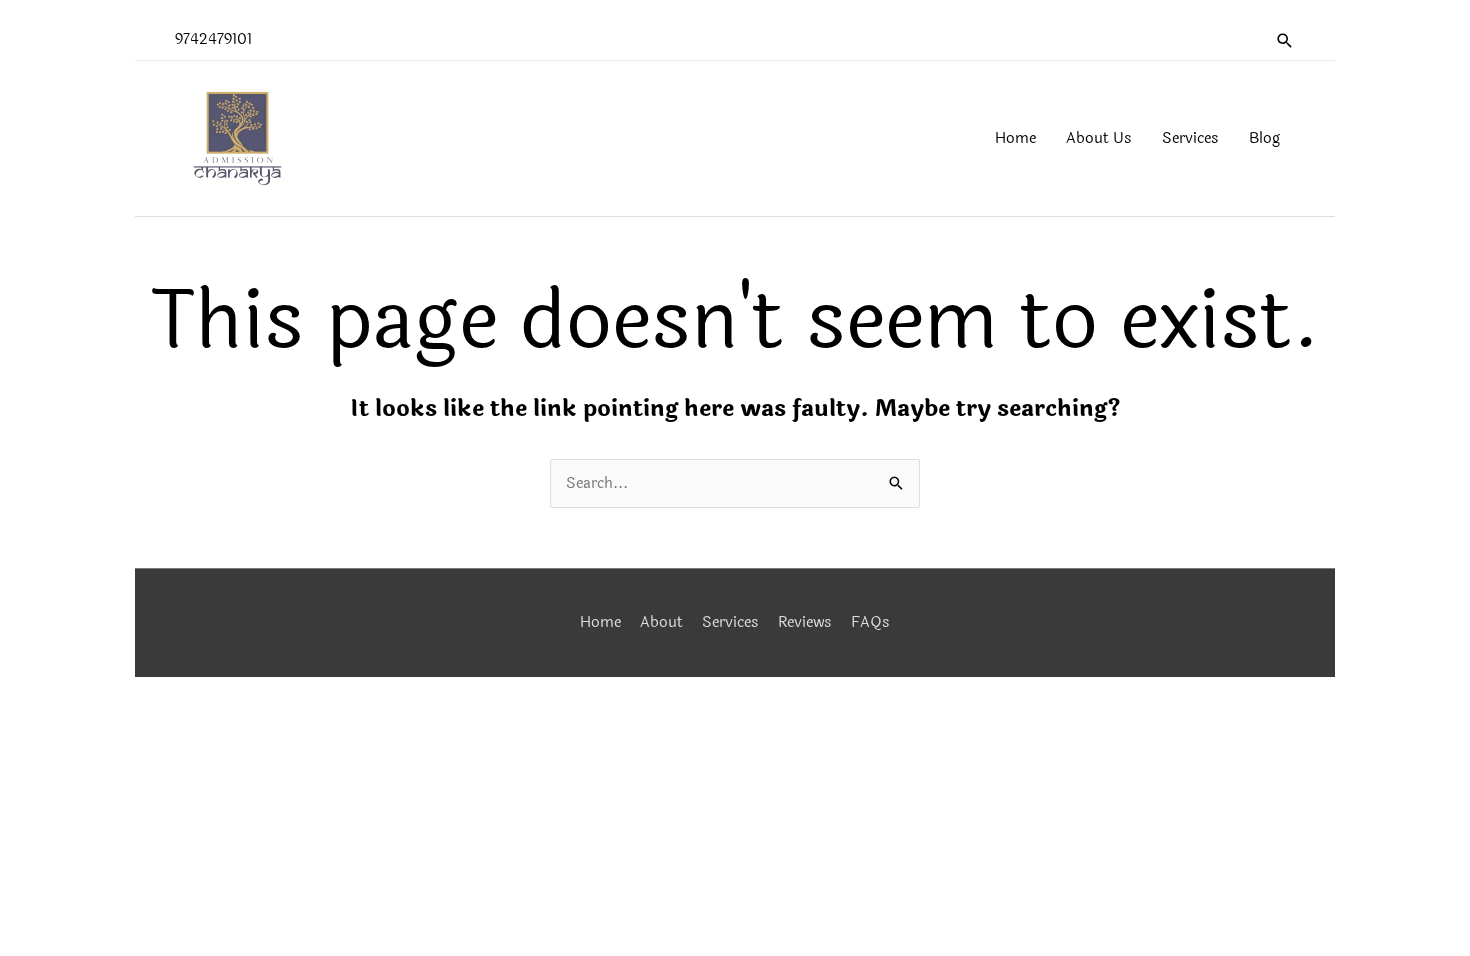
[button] (1285, 40)
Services (730, 622)
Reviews (805, 622)
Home (600, 622)
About (661, 622)
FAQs (870, 622)
